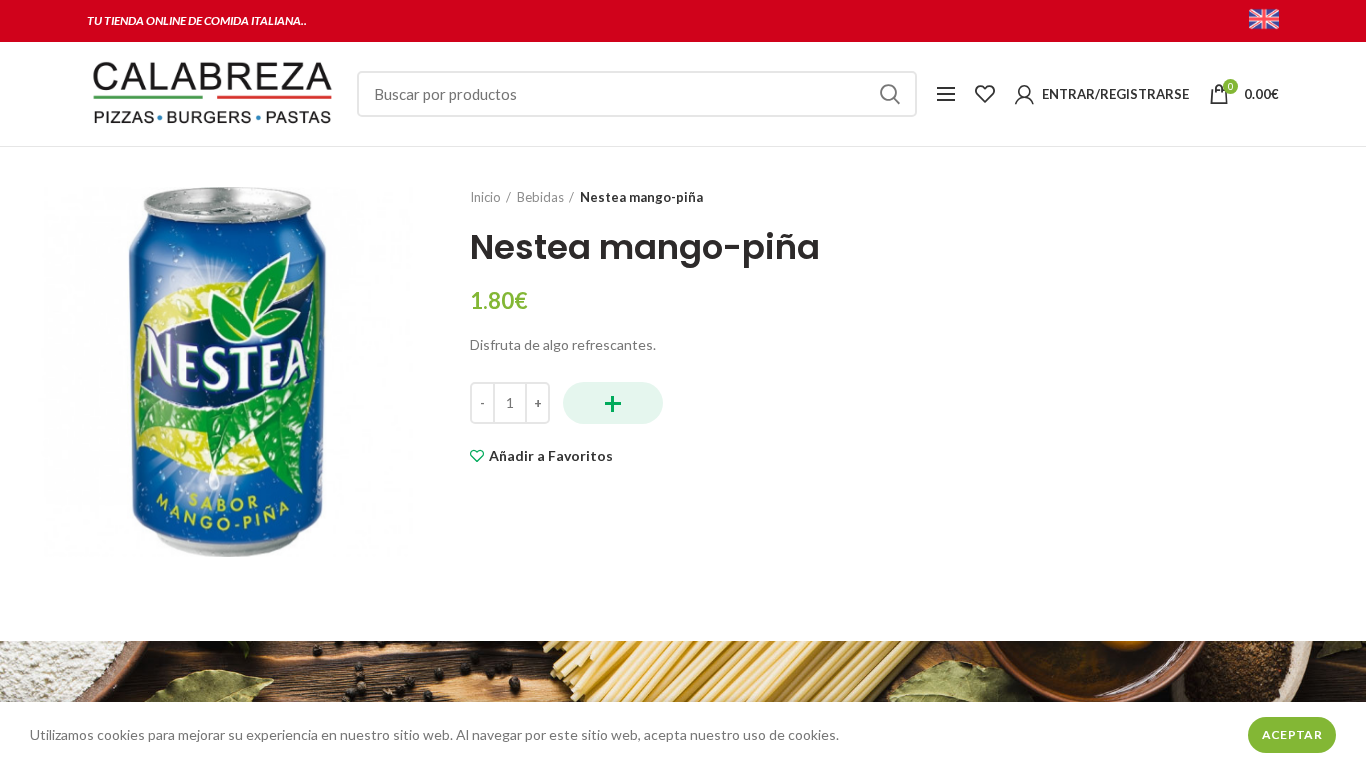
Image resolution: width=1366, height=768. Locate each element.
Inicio (485, 197)
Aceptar (1292, 734)
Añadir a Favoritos (551, 456)
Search (890, 94)
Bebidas (540, 197)
